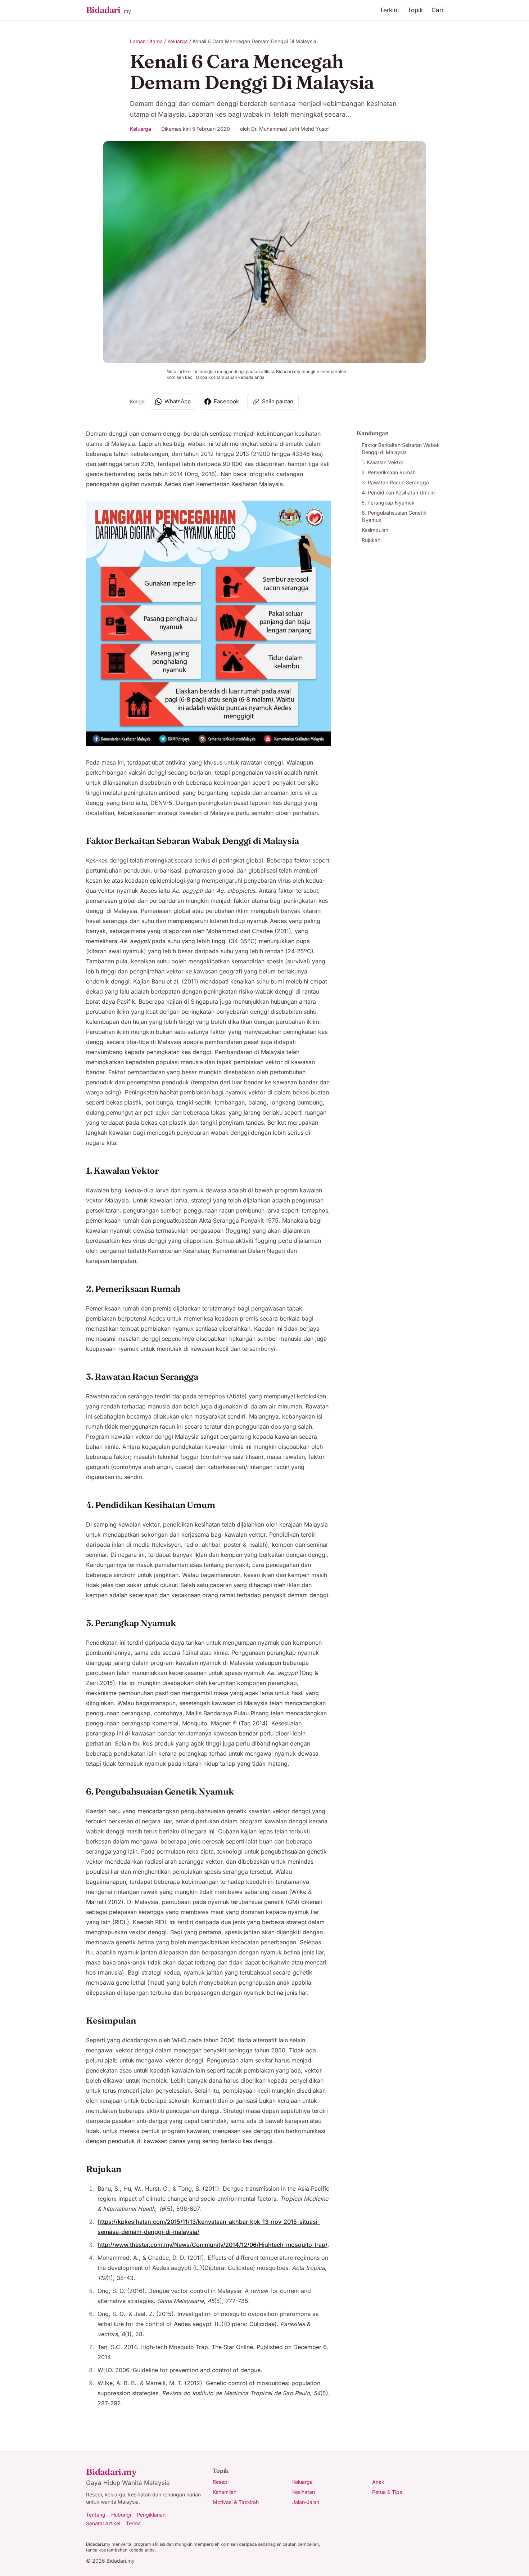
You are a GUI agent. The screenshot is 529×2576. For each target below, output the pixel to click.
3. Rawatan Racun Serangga (395, 482)
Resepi (221, 2482)
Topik (415, 10)
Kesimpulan (375, 530)
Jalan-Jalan (306, 2502)
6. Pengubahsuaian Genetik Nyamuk (394, 516)
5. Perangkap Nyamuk (388, 503)
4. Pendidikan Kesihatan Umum (398, 492)
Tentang (96, 2515)
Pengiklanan (151, 2515)
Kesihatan (304, 2492)
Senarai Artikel (103, 2523)
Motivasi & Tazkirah (236, 2502)
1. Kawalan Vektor (383, 462)
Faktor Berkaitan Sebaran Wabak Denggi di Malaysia (401, 449)
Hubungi (121, 2515)
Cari (437, 10)
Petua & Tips (387, 2492)
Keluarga (178, 41)
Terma (133, 2523)
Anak (378, 2482)
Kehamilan (225, 2492)
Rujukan (371, 540)
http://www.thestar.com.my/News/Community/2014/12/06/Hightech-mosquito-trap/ (212, 2245)
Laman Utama (146, 41)
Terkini (389, 10)
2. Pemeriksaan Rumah (389, 472)
